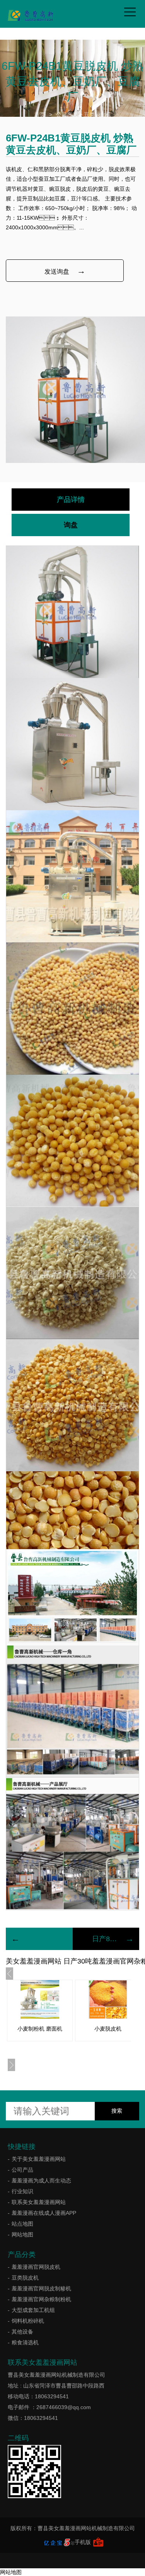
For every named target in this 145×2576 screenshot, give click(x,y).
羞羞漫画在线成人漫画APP (44, 2213)
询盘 (71, 525)
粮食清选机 (25, 2342)
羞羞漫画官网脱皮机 (36, 2267)
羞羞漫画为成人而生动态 (41, 2181)
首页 (40, 114)
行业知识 (22, 2191)
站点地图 (22, 2224)
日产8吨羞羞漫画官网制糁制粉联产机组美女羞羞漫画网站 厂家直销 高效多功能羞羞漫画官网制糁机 (106, 1939)
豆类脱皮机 (97, 114)
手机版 (83, 2542)
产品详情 (71, 500)
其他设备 (22, 2332)
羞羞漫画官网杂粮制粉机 (41, 2299)
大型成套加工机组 (33, 2310)
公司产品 (67, 114)
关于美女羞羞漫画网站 (39, 2159)
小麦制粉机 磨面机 (40, 2029)
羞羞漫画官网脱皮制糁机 (41, 2288)
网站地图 (22, 2234)
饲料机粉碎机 (28, 2321)
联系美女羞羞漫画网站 (39, 2202)
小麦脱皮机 (108, 2029)
